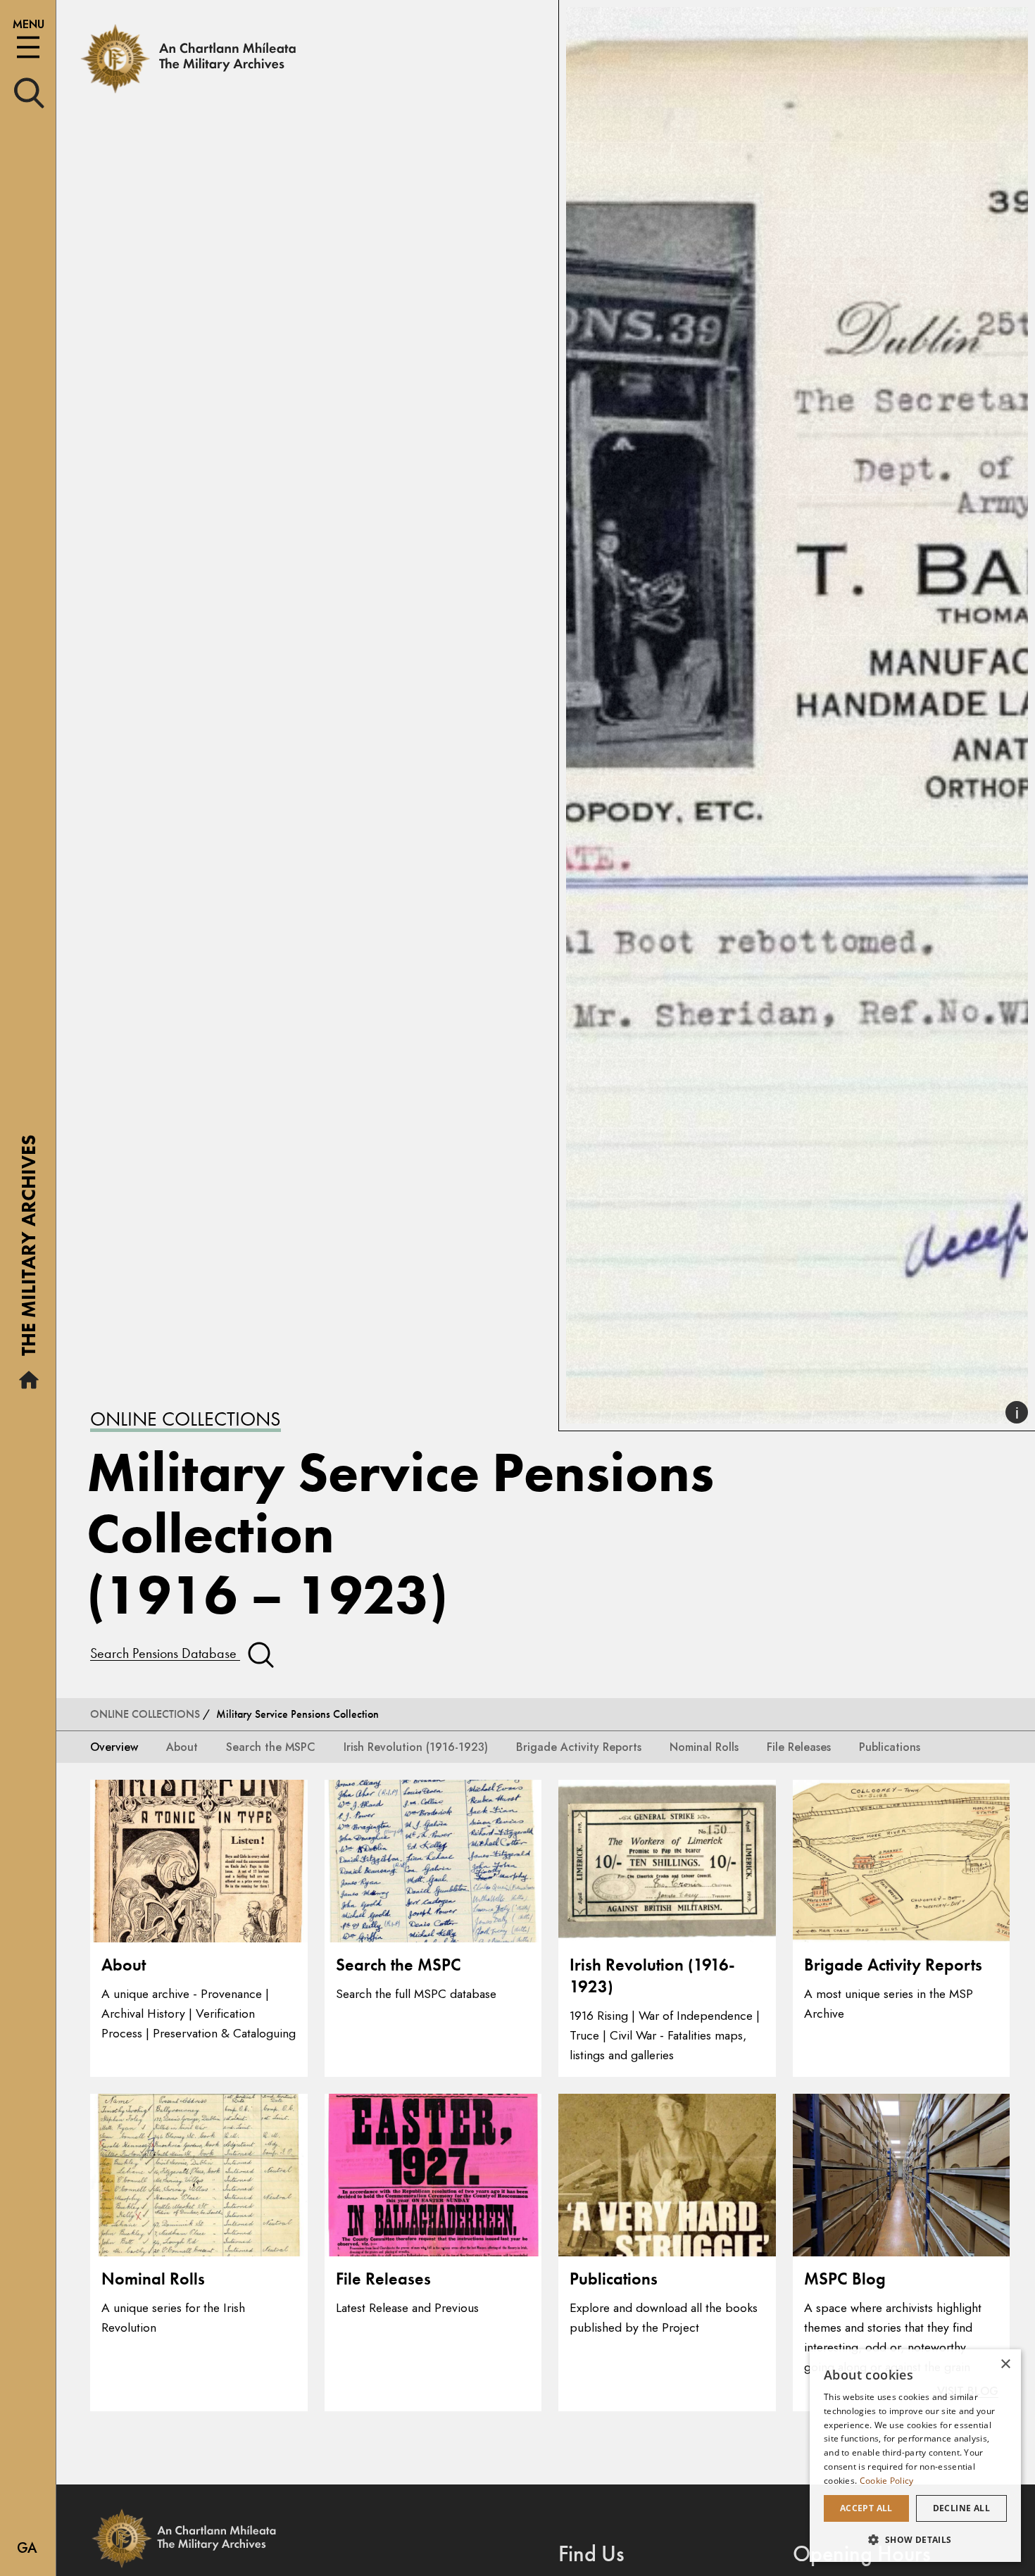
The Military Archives (29, 1250)
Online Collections (186, 1419)
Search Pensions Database (165, 1653)
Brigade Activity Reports (579, 1746)
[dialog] (915, 2456)
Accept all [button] (866, 2508)
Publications (890, 1746)
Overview (114, 1746)
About (182, 1746)
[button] (915, 2539)
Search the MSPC (271, 1746)
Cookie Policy (887, 2481)
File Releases (799, 1746)
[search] (29, 92)
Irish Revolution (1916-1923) (416, 1746)
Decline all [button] (961, 2508)
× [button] (1005, 2364)
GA (27, 2548)
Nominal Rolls (704, 1746)
